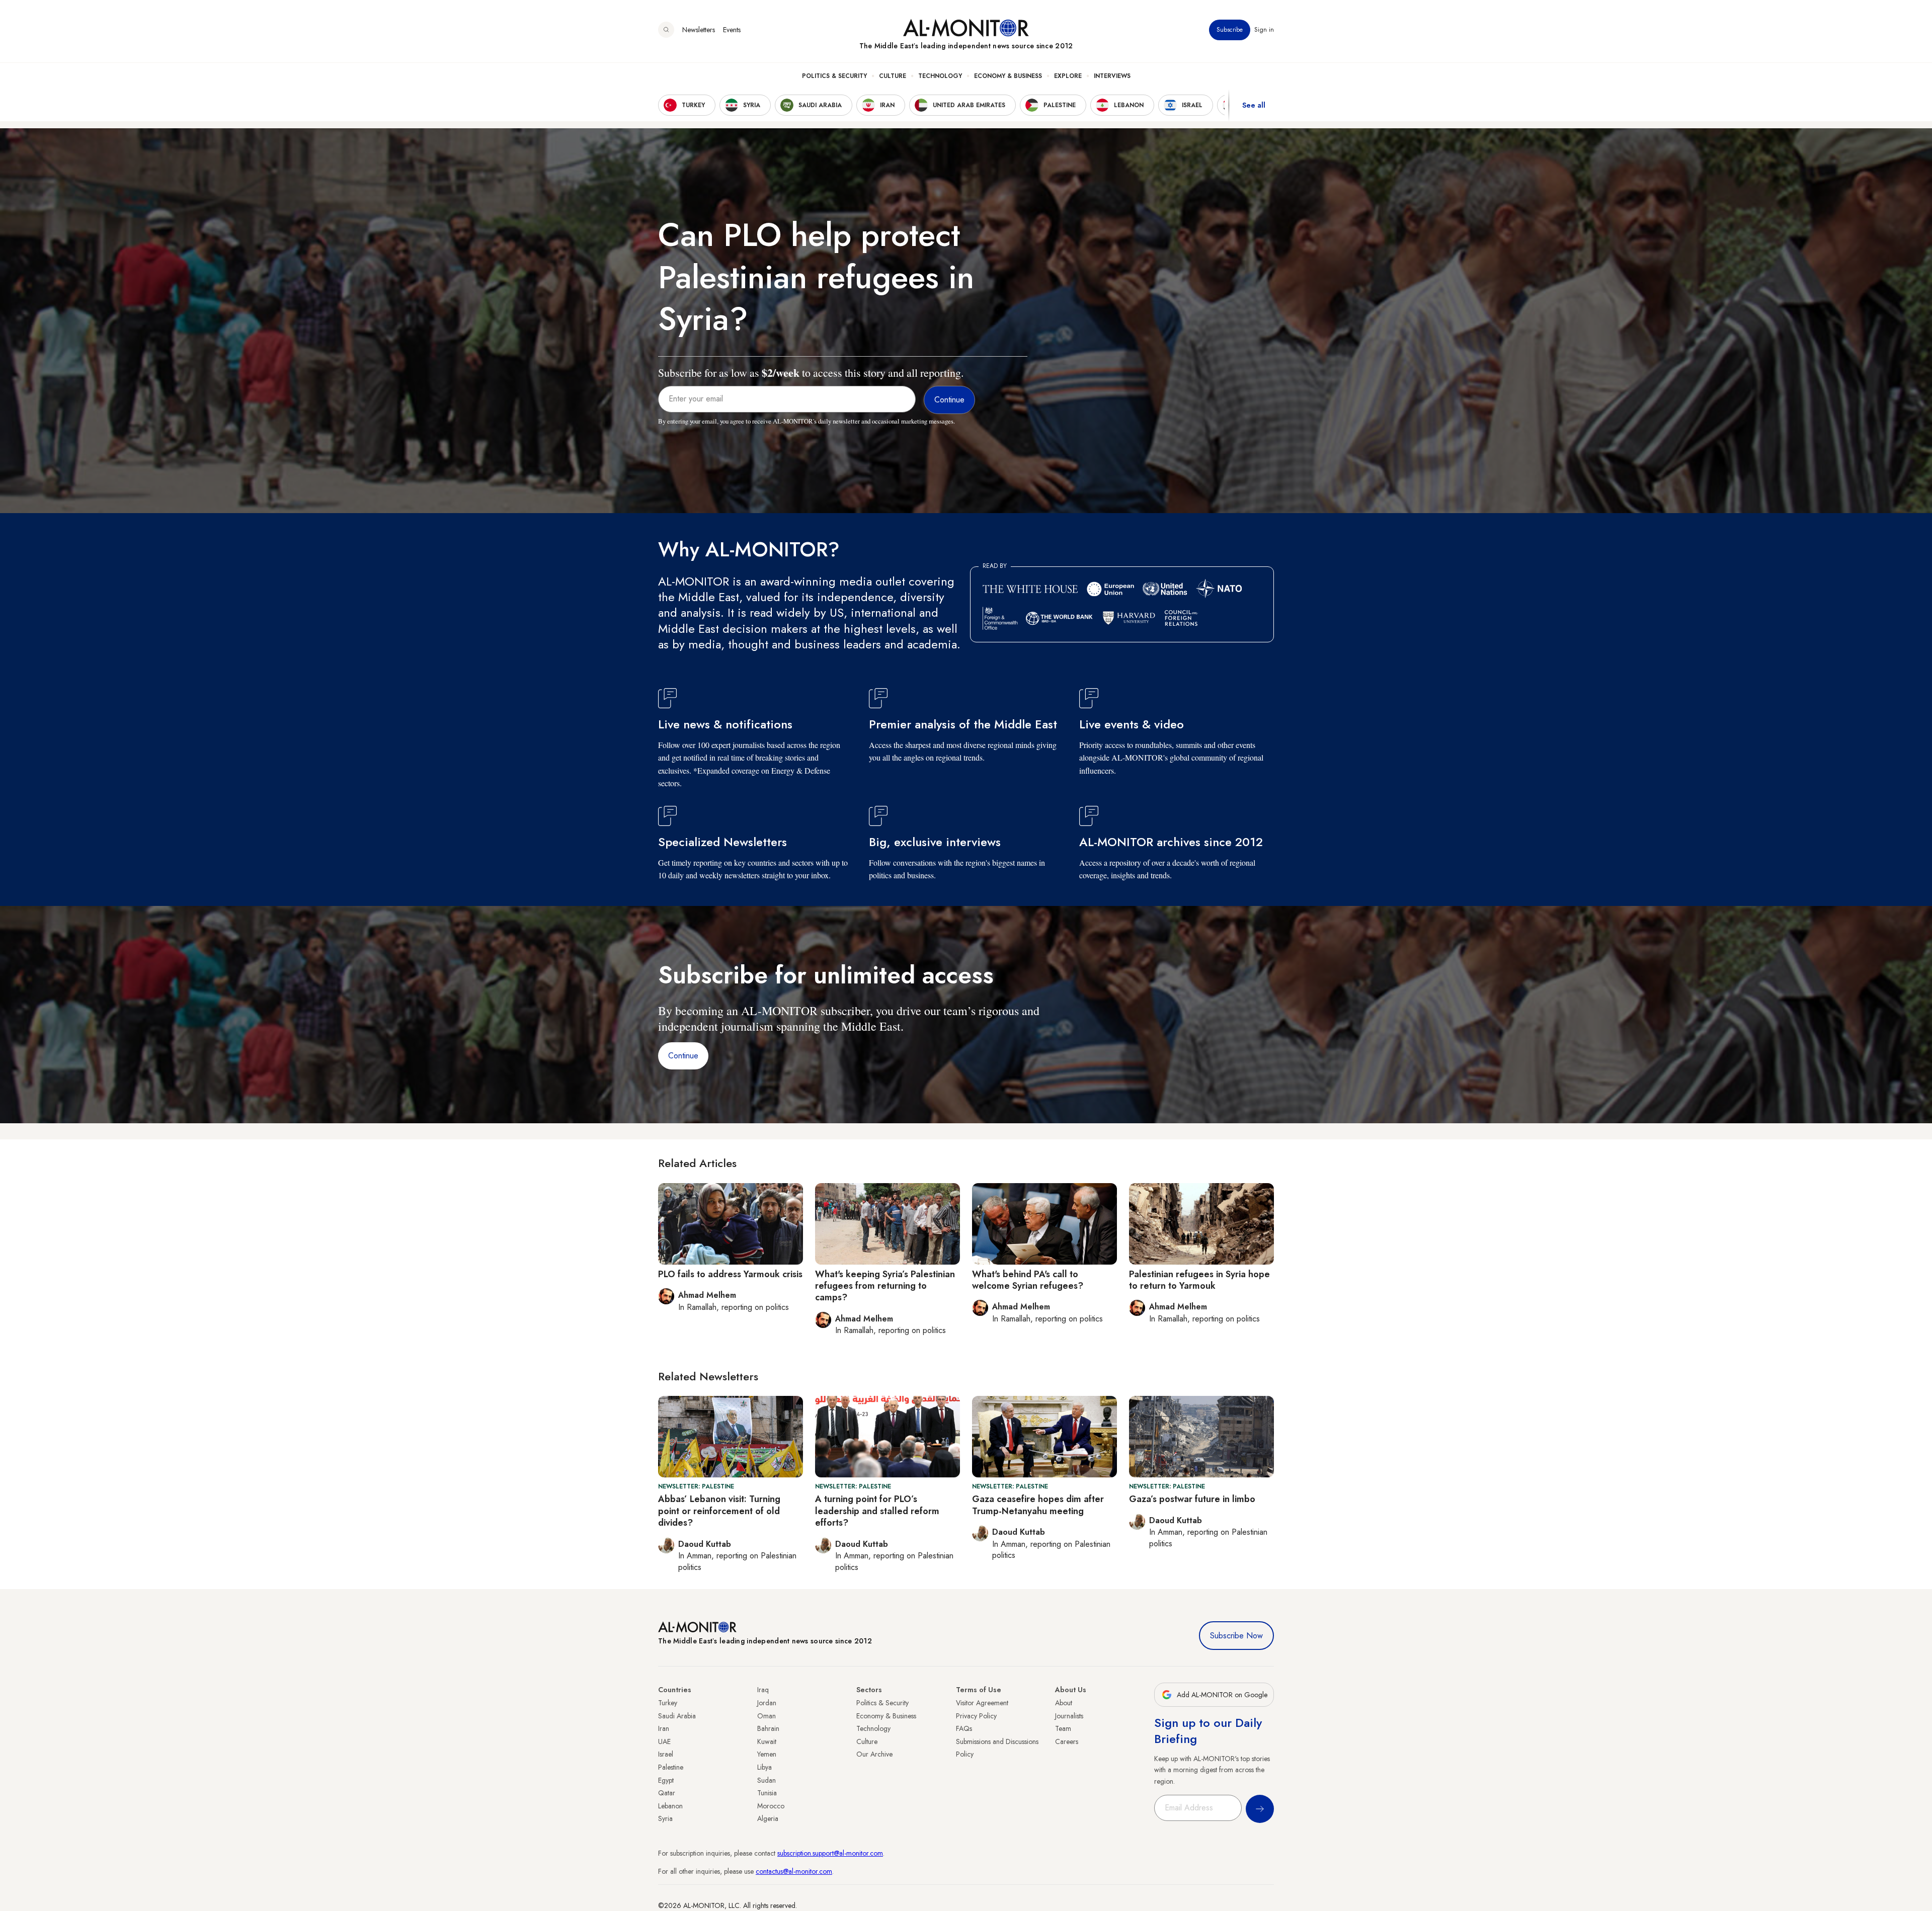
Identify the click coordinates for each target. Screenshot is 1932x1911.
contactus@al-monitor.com (794, 1871)
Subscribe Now (1236, 1636)
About (1064, 1703)
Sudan (767, 1780)
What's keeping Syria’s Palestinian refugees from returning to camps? (885, 1286)
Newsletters (699, 30)
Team (1063, 1728)
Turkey (668, 1703)
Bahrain (768, 1728)
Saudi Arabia (677, 1716)
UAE (664, 1741)
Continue (683, 1056)
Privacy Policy (976, 1716)
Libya (764, 1767)
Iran (664, 1728)
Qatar (667, 1793)
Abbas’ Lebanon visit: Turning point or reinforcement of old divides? (719, 1511)
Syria (665, 1818)
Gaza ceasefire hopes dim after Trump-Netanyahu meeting (1038, 1505)
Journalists (1069, 1716)
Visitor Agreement (982, 1703)
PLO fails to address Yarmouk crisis (730, 1274)
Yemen (767, 1754)
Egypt (666, 1780)
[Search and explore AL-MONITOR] (666, 30)
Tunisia (767, 1793)
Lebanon (670, 1806)
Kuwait (767, 1741)
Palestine (671, 1767)
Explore (1068, 76)
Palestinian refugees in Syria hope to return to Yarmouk (1199, 1280)
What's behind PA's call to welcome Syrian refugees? (1028, 1280)
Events (732, 30)
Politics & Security (834, 76)
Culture (893, 76)
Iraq (763, 1690)
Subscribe (1230, 30)
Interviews (1112, 76)
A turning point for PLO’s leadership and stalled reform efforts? (877, 1511)
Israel (666, 1754)
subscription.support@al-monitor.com (830, 1853)
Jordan (767, 1703)
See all (1254, 105)
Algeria (768, 1818)
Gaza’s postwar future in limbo (1192, 1499)
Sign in (1264, 30)
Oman (767, 1716)
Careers (1067, 1741)
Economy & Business (1008, 76)
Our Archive (874, 1754)
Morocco (771, 1806)
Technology (940, 76)
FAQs (964, 1728)
